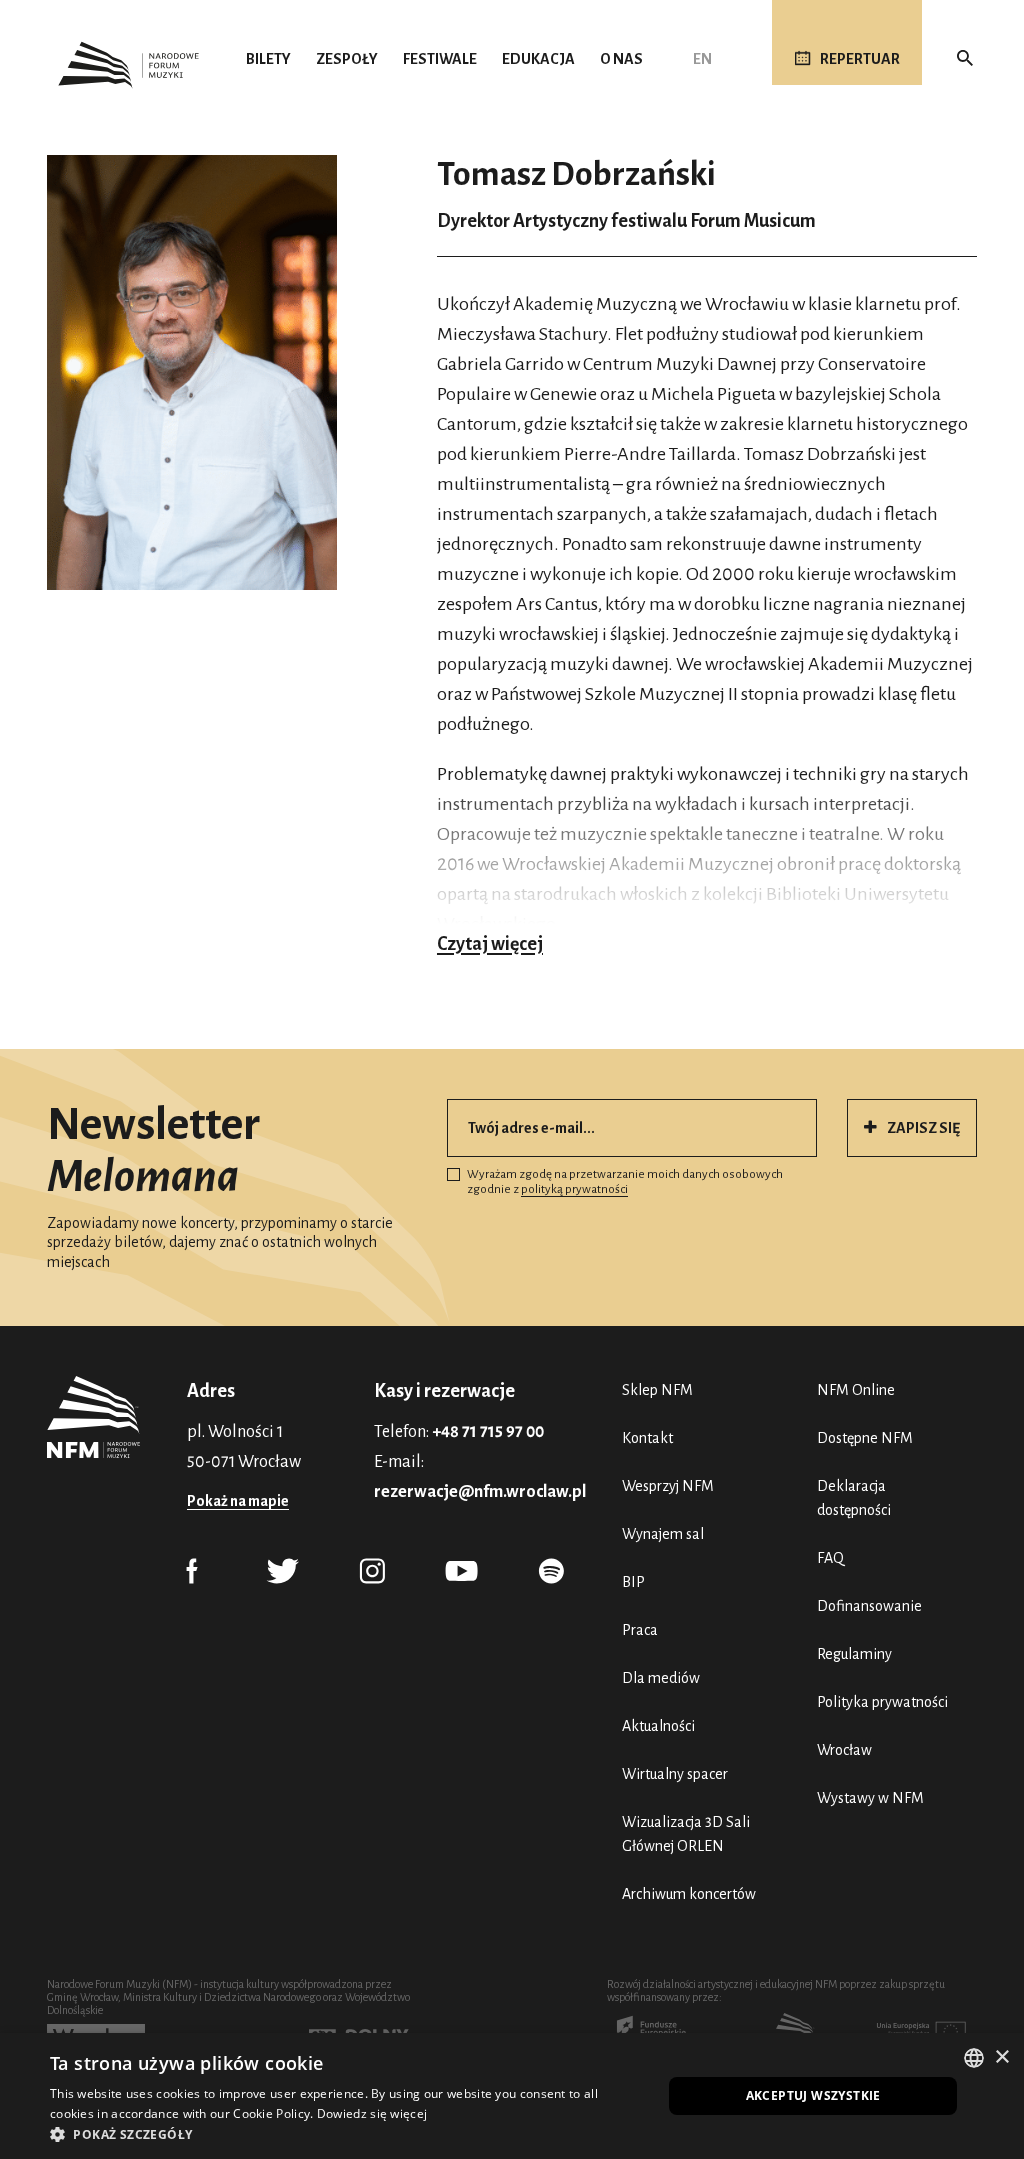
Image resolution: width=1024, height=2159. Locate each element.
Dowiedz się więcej (372, 2113)
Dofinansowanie (869, 1606)
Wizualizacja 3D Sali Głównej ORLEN (686, 1834)
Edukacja (538, 59)
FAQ (830, 1558)
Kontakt (647, 1438)
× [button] (1001, 2057)
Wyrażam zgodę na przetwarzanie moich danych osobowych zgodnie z (625, 1182)
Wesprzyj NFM (668, 1486)
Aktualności (658, 1726)
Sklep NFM (657, 1390)
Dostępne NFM (865, 1438)
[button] (347, 2134)
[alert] (512, 2096)
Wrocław (844, 1750)
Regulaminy (854, 1654)
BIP (633, 1582)
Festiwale (440, 59)
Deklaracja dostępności (854, 1498)
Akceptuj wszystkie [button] (813, 2095)
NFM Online (856, 1390)
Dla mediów (661, 1678)
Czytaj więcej (490, 944)
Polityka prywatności (882, 1702)
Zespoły (347, 59)
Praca (640, 1630)
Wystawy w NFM (870, 1798)
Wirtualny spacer (675, 1774)
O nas (621, 59)
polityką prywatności (574, 1189)
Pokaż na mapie (238, 1501)
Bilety (268, 59)
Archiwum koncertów (689, 1894)
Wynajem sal (663, 1534)
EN (702, 59)
